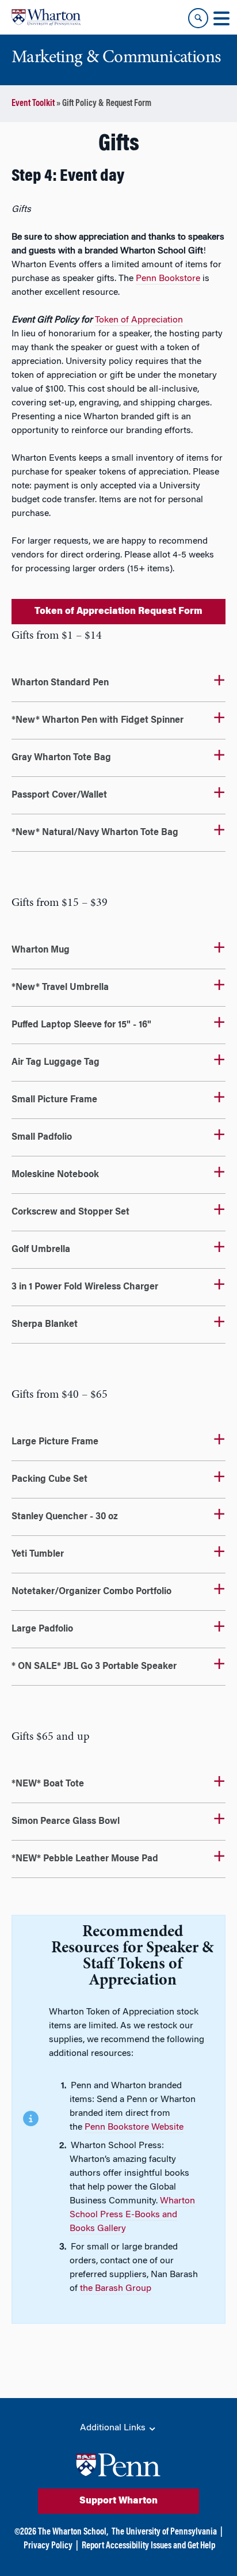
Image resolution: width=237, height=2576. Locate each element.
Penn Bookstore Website (134, 2127)
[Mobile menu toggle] (221, 18)
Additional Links (114, 2428)
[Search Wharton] (198, 18)
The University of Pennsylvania (164, 2532)
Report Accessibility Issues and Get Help (148, 2546)
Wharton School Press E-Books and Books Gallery (132, 2215)
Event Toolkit (33, 104)
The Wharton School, (73, 2532)
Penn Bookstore (168, 279)
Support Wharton (118, 2501)
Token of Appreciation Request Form (118, 612)
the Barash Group (116, 2289)
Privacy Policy (48, 2546)
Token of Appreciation (139, 320)
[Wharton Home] (46, 17)
